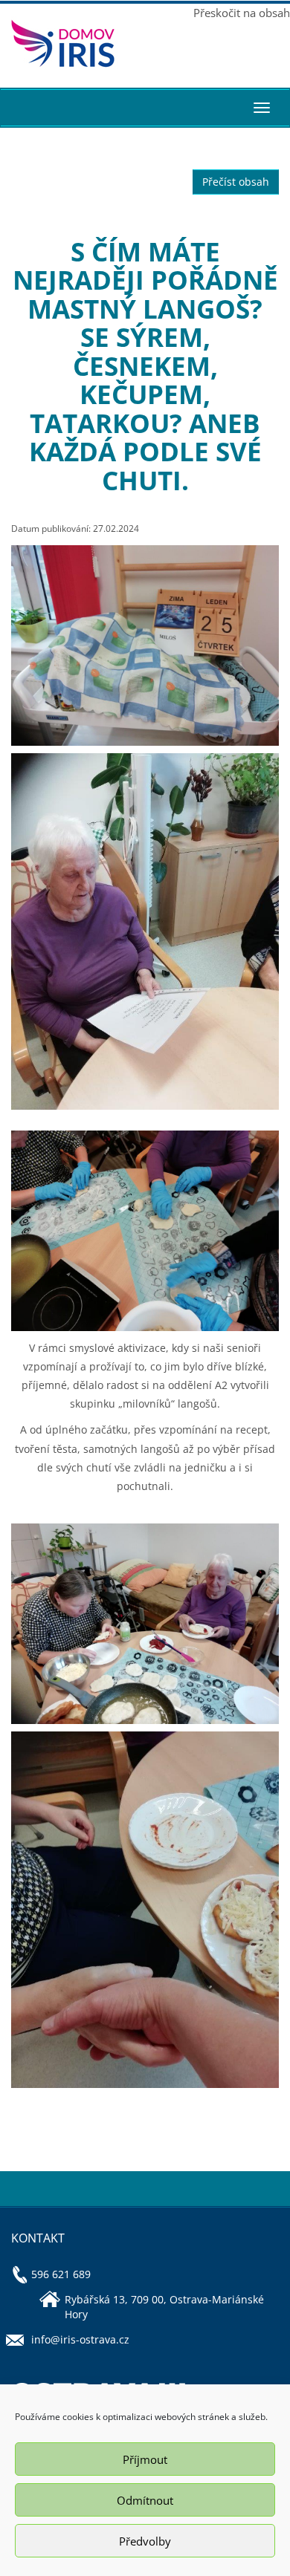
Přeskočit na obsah (242, 13)
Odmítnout (145, 2500)
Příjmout (145, 2459)
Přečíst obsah (236, 182)
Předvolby (145, 2541)
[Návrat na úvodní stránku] (72, 43)
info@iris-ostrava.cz (80, 2339)
